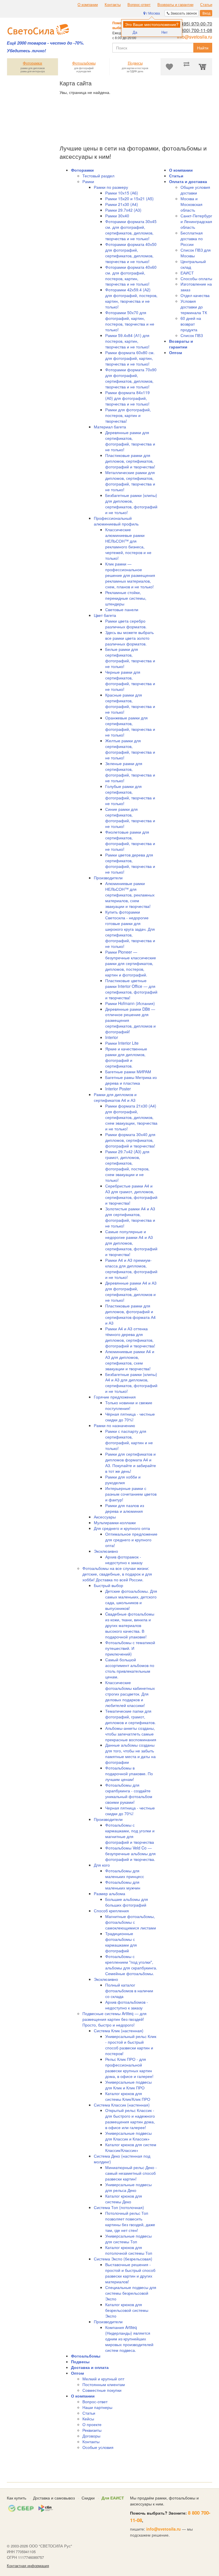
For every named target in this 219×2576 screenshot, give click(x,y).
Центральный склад (193, 264)
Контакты (113, 5)
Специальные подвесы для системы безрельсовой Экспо (131, 2293)
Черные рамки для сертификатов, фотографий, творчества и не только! (130, 681)
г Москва (153, 13)
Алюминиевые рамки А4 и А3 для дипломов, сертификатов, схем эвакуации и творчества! (130, 1360)
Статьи (206, 5)
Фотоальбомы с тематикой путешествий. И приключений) (130, 1648)
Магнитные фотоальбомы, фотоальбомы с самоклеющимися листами (131, 1922)
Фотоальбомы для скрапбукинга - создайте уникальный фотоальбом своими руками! (129, 1793)
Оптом (77, 2373)
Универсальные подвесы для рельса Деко (128, 2187)
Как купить (17, 2498)
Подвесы (80, 2362)
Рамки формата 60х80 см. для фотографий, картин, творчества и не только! (130, 358)
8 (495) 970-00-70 (194, 24)
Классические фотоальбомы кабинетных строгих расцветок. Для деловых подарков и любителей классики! (130, 1694)
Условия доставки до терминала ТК (194, 307)
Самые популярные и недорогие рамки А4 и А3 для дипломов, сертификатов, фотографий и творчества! (131, 1243)
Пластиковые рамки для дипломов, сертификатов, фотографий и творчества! (130, 461)
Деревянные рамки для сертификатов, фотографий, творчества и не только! (130, 441)
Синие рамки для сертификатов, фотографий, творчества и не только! (130, 818)
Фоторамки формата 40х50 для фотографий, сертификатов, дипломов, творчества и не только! (131, 253)
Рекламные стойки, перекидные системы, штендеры (126, 598)
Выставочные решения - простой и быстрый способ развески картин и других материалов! (130, 2273)
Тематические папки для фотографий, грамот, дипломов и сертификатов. (130, 1717)
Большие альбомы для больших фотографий (127, 1902)
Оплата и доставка (188, 181)
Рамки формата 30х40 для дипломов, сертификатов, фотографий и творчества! (130, 1140)
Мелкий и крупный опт (103, 2379)
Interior (112, 1037)
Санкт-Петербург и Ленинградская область (196, 221)
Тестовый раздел (98, 176)
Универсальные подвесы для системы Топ (128, 2239)
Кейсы (88, 2419)
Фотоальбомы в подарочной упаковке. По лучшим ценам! (129, 1773)
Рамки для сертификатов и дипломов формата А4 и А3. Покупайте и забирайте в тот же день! (131, 1462)
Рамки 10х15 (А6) (122, 193)
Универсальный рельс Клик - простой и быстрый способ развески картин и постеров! (131, 2045)
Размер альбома (109, 1893)
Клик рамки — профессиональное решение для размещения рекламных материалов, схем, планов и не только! (130, 575)
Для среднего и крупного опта (122, 1528)
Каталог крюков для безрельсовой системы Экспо (127, 2310)
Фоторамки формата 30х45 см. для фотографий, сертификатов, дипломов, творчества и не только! (131, 230)
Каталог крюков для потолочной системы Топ (129, 2250)
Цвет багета (105, 615)
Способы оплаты (196, 278)
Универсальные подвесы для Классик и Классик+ (128, 2136)
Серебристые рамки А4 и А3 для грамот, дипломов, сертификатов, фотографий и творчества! (131, 1194)
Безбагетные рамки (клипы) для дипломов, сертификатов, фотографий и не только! (131, 504)
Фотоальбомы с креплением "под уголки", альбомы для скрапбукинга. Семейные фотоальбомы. (131, 1965)
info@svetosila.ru (195, 37)
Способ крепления (111, 1911)
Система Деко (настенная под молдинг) (122, 2159)
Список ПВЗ (192, 335)
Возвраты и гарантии (175, 5)
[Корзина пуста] (204, 67)
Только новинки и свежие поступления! (129, 1405)
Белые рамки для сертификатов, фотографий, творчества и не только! (130, 658)
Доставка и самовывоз (54, 2498)
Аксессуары (105, 1517)
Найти (203, 48)
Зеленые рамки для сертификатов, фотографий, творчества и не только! (130, 772)
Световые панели (122, 609)
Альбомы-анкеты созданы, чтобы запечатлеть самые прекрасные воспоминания (131, 1734)
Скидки (88, 2498)
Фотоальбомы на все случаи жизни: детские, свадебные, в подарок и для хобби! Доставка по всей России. (117, 1574)
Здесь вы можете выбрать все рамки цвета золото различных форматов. (129, 638)
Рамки (88, 181)
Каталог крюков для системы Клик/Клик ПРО (128, 2096)
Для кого (102, 1865)
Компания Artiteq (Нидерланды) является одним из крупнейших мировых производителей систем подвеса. (129, 2339)
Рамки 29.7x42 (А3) (123, 210)
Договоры (91, 2436)
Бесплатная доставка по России (192, 238)
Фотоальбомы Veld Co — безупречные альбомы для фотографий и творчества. (130, 1853)
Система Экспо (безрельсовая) (123, 2259)
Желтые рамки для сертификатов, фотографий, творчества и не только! (130, 749)
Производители (108, 878)
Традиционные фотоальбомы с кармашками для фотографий (121, 1942)
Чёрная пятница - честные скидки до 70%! (130, 1417)
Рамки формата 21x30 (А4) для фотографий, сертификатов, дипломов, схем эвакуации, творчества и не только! (131, 1117)
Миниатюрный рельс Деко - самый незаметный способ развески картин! (131, 2173)
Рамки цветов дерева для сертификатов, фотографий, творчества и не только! (130, 863)
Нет (165, 32)
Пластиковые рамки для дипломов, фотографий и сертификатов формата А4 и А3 (130, 1314)
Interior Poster (118, 1089)
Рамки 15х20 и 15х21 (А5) (129, 198)
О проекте (92, 2424)
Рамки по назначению (114, 1425)
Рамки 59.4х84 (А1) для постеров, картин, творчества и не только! (127, 341)
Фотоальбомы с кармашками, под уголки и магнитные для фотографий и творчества (130, 1833)
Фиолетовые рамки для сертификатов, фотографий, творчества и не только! (130, 840)
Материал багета (110, 427)
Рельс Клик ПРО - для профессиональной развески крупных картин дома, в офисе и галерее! (129, 2068)
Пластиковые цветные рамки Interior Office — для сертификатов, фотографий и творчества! (131, 989)
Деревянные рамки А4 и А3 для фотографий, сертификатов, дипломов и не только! (131, 1291)
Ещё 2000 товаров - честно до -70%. (45, 43)
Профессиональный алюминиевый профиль (116, 521)
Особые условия (98, 2447)
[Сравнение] (186, 67)
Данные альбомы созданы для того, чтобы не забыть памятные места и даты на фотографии (130, 1754)
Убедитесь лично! (26, 51)
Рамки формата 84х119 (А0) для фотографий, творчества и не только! (127, 398)
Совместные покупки (102, 2390)
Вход (206, 13)
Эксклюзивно (106, 1551)
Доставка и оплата (90, 2367)
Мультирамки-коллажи (115, 1522)
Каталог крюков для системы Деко (124, 2199)
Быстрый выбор (109, 1585)
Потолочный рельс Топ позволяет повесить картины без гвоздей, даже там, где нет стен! (130, 2222)
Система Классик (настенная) (122, 2105)
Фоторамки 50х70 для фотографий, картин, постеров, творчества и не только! (130, 321)
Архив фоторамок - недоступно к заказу (124, 1560)
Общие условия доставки (195, 190)
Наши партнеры (97, 2407)
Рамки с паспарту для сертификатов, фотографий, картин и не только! (129, 1440)
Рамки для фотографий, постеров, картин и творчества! (128, 415)
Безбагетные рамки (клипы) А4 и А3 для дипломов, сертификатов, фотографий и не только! (131, 1383)
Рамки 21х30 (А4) (122, 204)
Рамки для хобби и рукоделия (123, 1480)
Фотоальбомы (86, 2356)
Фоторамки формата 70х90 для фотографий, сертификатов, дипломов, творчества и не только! (131, 378)
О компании (88, 5)
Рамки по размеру (111, 187)
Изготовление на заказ (196, 287)
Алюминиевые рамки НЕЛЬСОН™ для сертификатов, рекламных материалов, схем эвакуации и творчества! (130, 895)
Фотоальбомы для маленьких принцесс (125, 1873)
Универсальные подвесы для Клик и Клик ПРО (128, 2085)
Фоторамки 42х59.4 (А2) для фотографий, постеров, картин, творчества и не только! (131, 298)
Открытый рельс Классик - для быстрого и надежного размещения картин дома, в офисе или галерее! (130, 2119)
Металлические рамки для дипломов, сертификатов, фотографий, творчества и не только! (130, 481)
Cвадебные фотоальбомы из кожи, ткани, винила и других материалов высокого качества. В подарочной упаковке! (130, 1625)
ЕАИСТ (187, 273)
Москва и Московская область (191, 204)
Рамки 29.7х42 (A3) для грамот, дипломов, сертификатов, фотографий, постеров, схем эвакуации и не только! (127, 1166)
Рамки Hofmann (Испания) (130, 1003)
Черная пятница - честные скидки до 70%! (130, 1811)
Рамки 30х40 (117, 216)
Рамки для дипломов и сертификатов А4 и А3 (115, 1097)
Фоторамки (82, 170)
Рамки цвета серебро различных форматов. (126, 624)
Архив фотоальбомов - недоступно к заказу (127, 2005)
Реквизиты (92, 2430)
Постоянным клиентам (104, 2384)
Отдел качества (195, 295)
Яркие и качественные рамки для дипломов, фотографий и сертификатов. (126, 1057)
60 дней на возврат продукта (191, 324)
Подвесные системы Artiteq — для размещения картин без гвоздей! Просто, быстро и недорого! (114, 2019)
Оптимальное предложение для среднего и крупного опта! (131, 1540)
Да (135, 32)
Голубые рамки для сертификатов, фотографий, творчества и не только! (130, 795)
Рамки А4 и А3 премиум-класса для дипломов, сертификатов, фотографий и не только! (131, 1269)
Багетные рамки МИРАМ (128, 1072)
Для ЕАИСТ (113, 2498)
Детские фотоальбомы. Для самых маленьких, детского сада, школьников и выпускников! (131, 1600)
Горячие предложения (115, 1397)
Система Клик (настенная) (119, 2031)
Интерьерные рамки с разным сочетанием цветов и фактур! (131, 1494)
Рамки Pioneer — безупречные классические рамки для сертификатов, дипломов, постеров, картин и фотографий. (131, 963)
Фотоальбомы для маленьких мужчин (123, 1885)
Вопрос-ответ (139, 5)
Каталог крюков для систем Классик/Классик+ (131, 2147)
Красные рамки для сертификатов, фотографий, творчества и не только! (130, 703)
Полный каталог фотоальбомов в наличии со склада (129, 1991)
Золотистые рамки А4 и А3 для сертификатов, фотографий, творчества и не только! (130, 1217)
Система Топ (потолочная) (119, 2207)
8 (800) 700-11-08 (194, 30)
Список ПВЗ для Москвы (196, 253)
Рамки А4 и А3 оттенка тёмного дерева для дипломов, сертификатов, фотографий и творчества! (130, 1337)
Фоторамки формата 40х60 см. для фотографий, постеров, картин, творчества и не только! (131, 276)
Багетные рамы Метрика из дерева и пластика (131, 1080)
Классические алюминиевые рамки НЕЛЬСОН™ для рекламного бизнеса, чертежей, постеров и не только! (128, 544)
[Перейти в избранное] (169, 67)
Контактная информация (28, 2566)
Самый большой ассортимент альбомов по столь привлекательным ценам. (130, 1668)
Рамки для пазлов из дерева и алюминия (125, 1508)
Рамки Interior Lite (122, 1043)
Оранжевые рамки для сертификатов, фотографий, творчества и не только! (130, 726)
